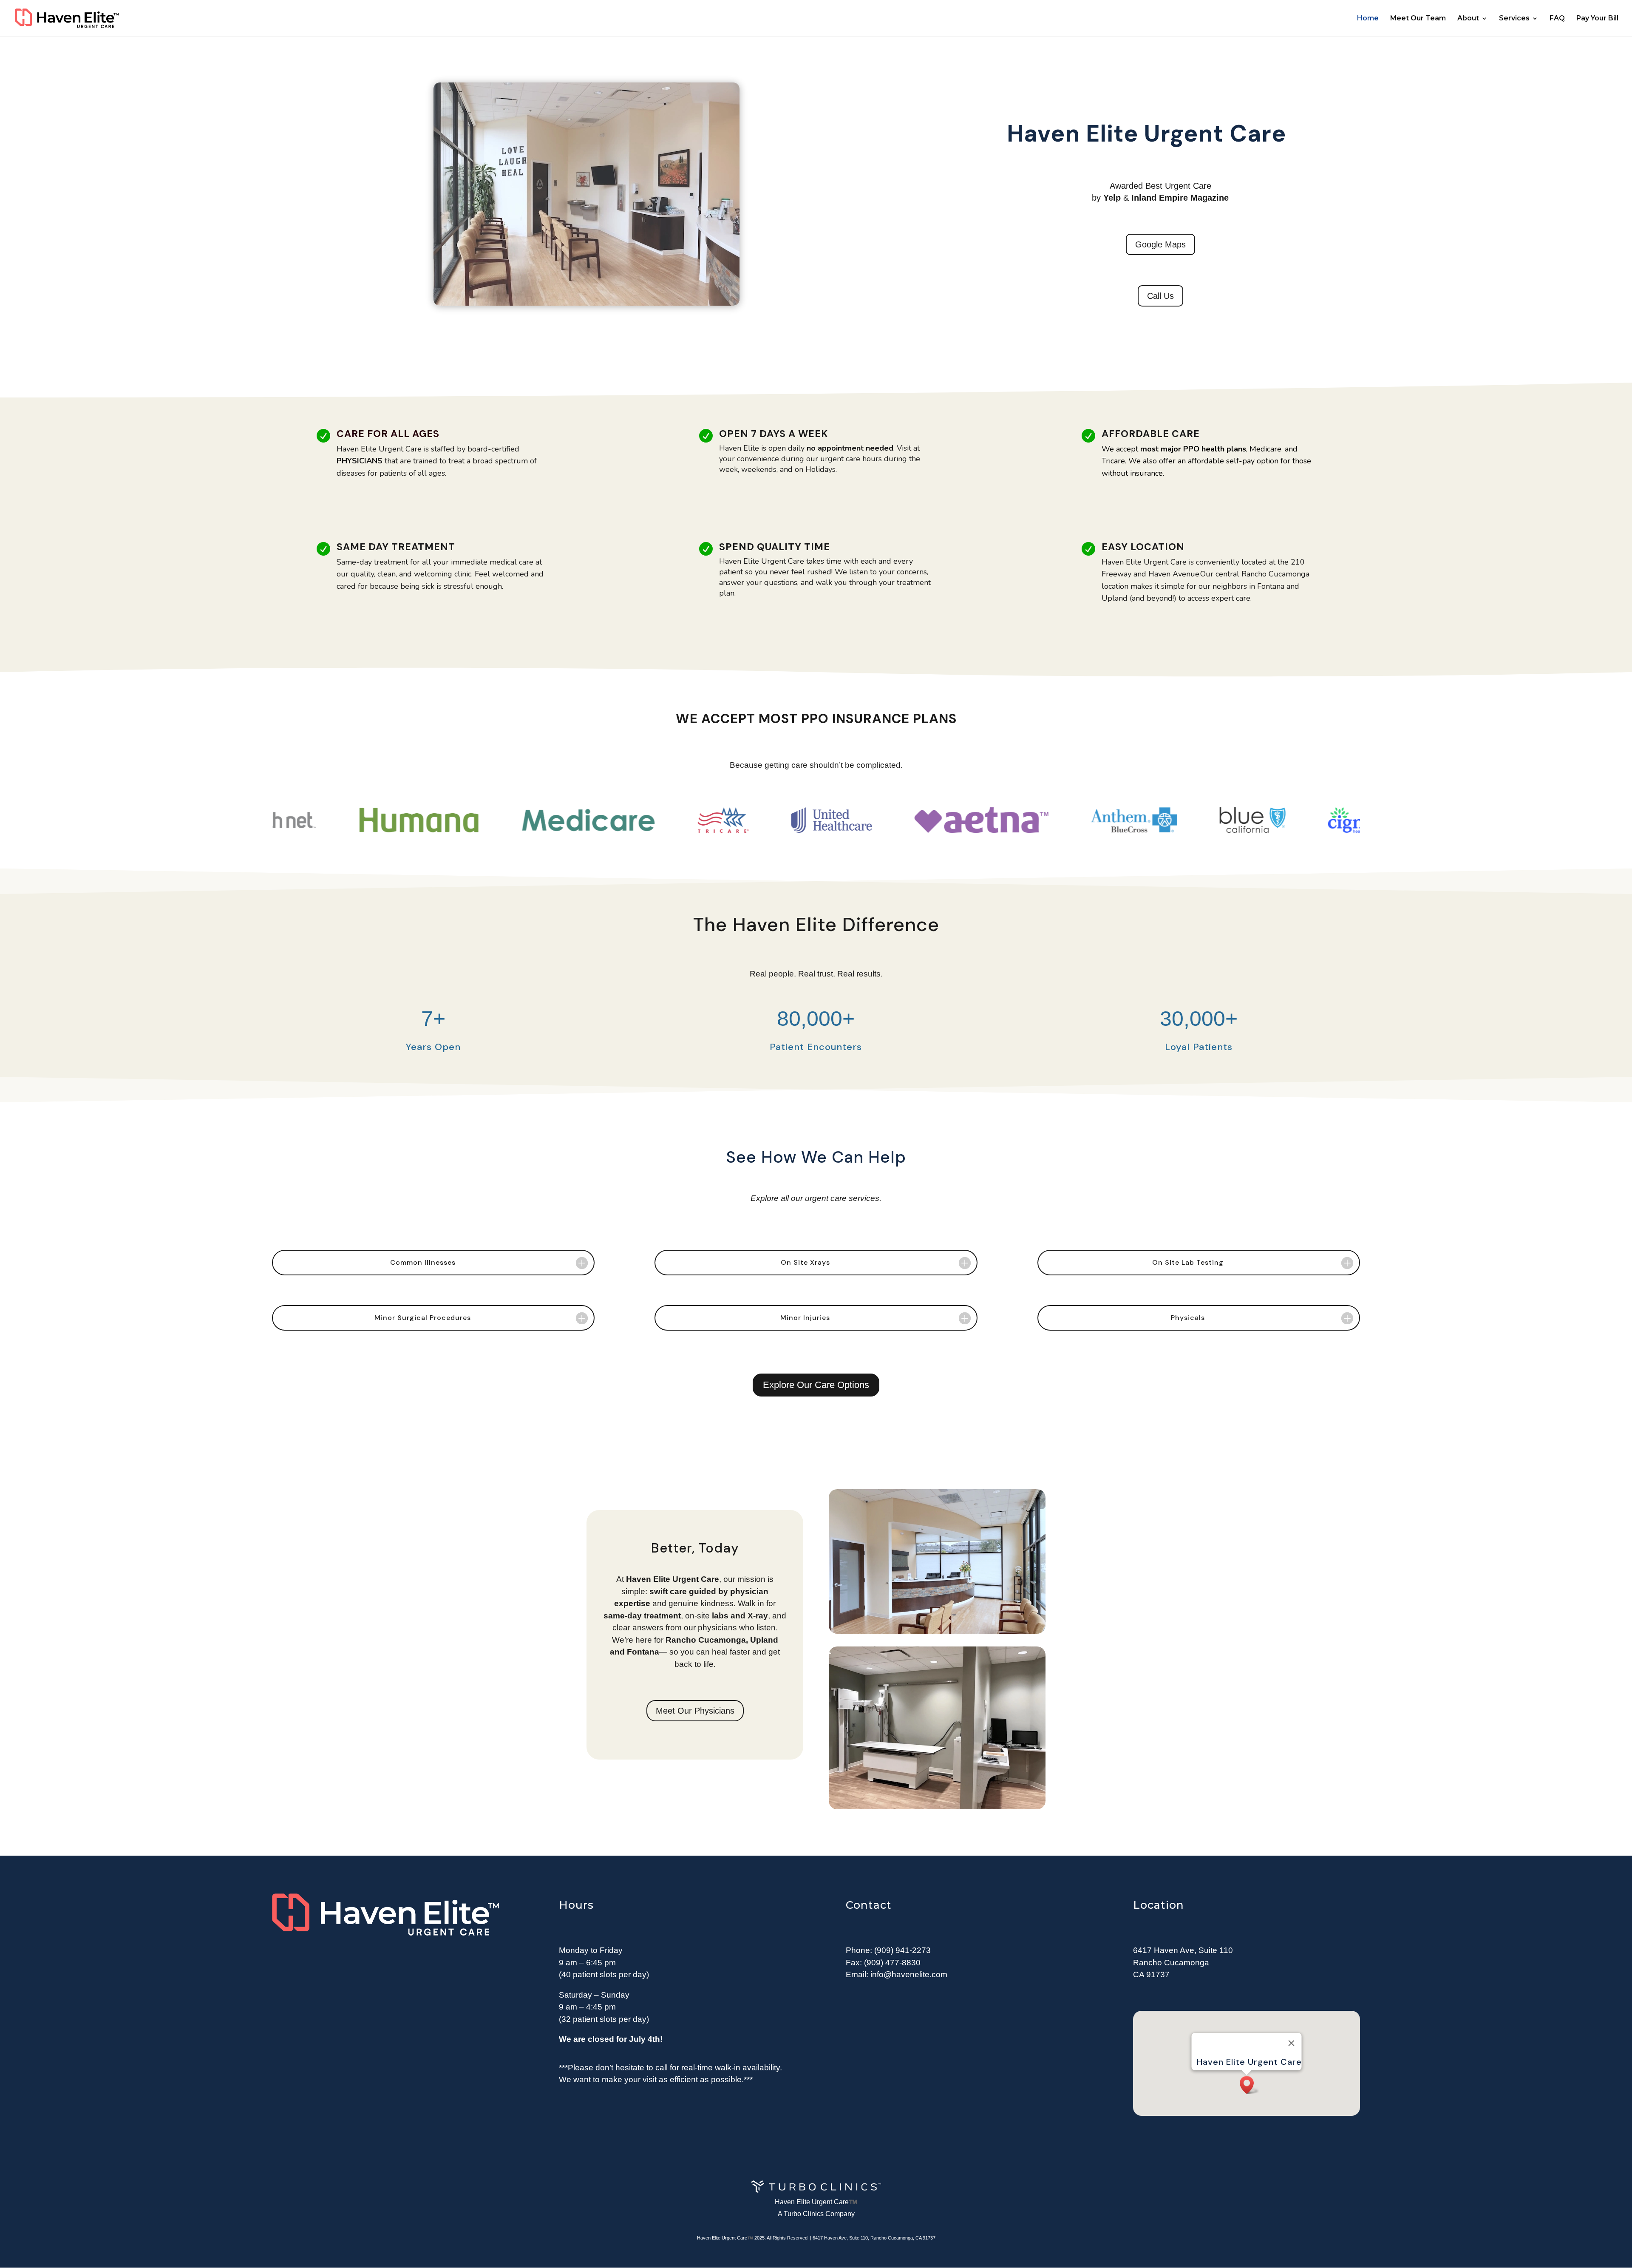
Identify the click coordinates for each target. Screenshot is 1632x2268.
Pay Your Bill (1597, 19)
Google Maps (1160, 244)
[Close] (1291, 2043)
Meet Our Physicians (695, 1711)
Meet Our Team (1418, 19)
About (1468, 19)
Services (1514, 19)
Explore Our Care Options (816, 1385)
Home (1368, 19)
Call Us (1160, 296)
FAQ (1557, 19)
